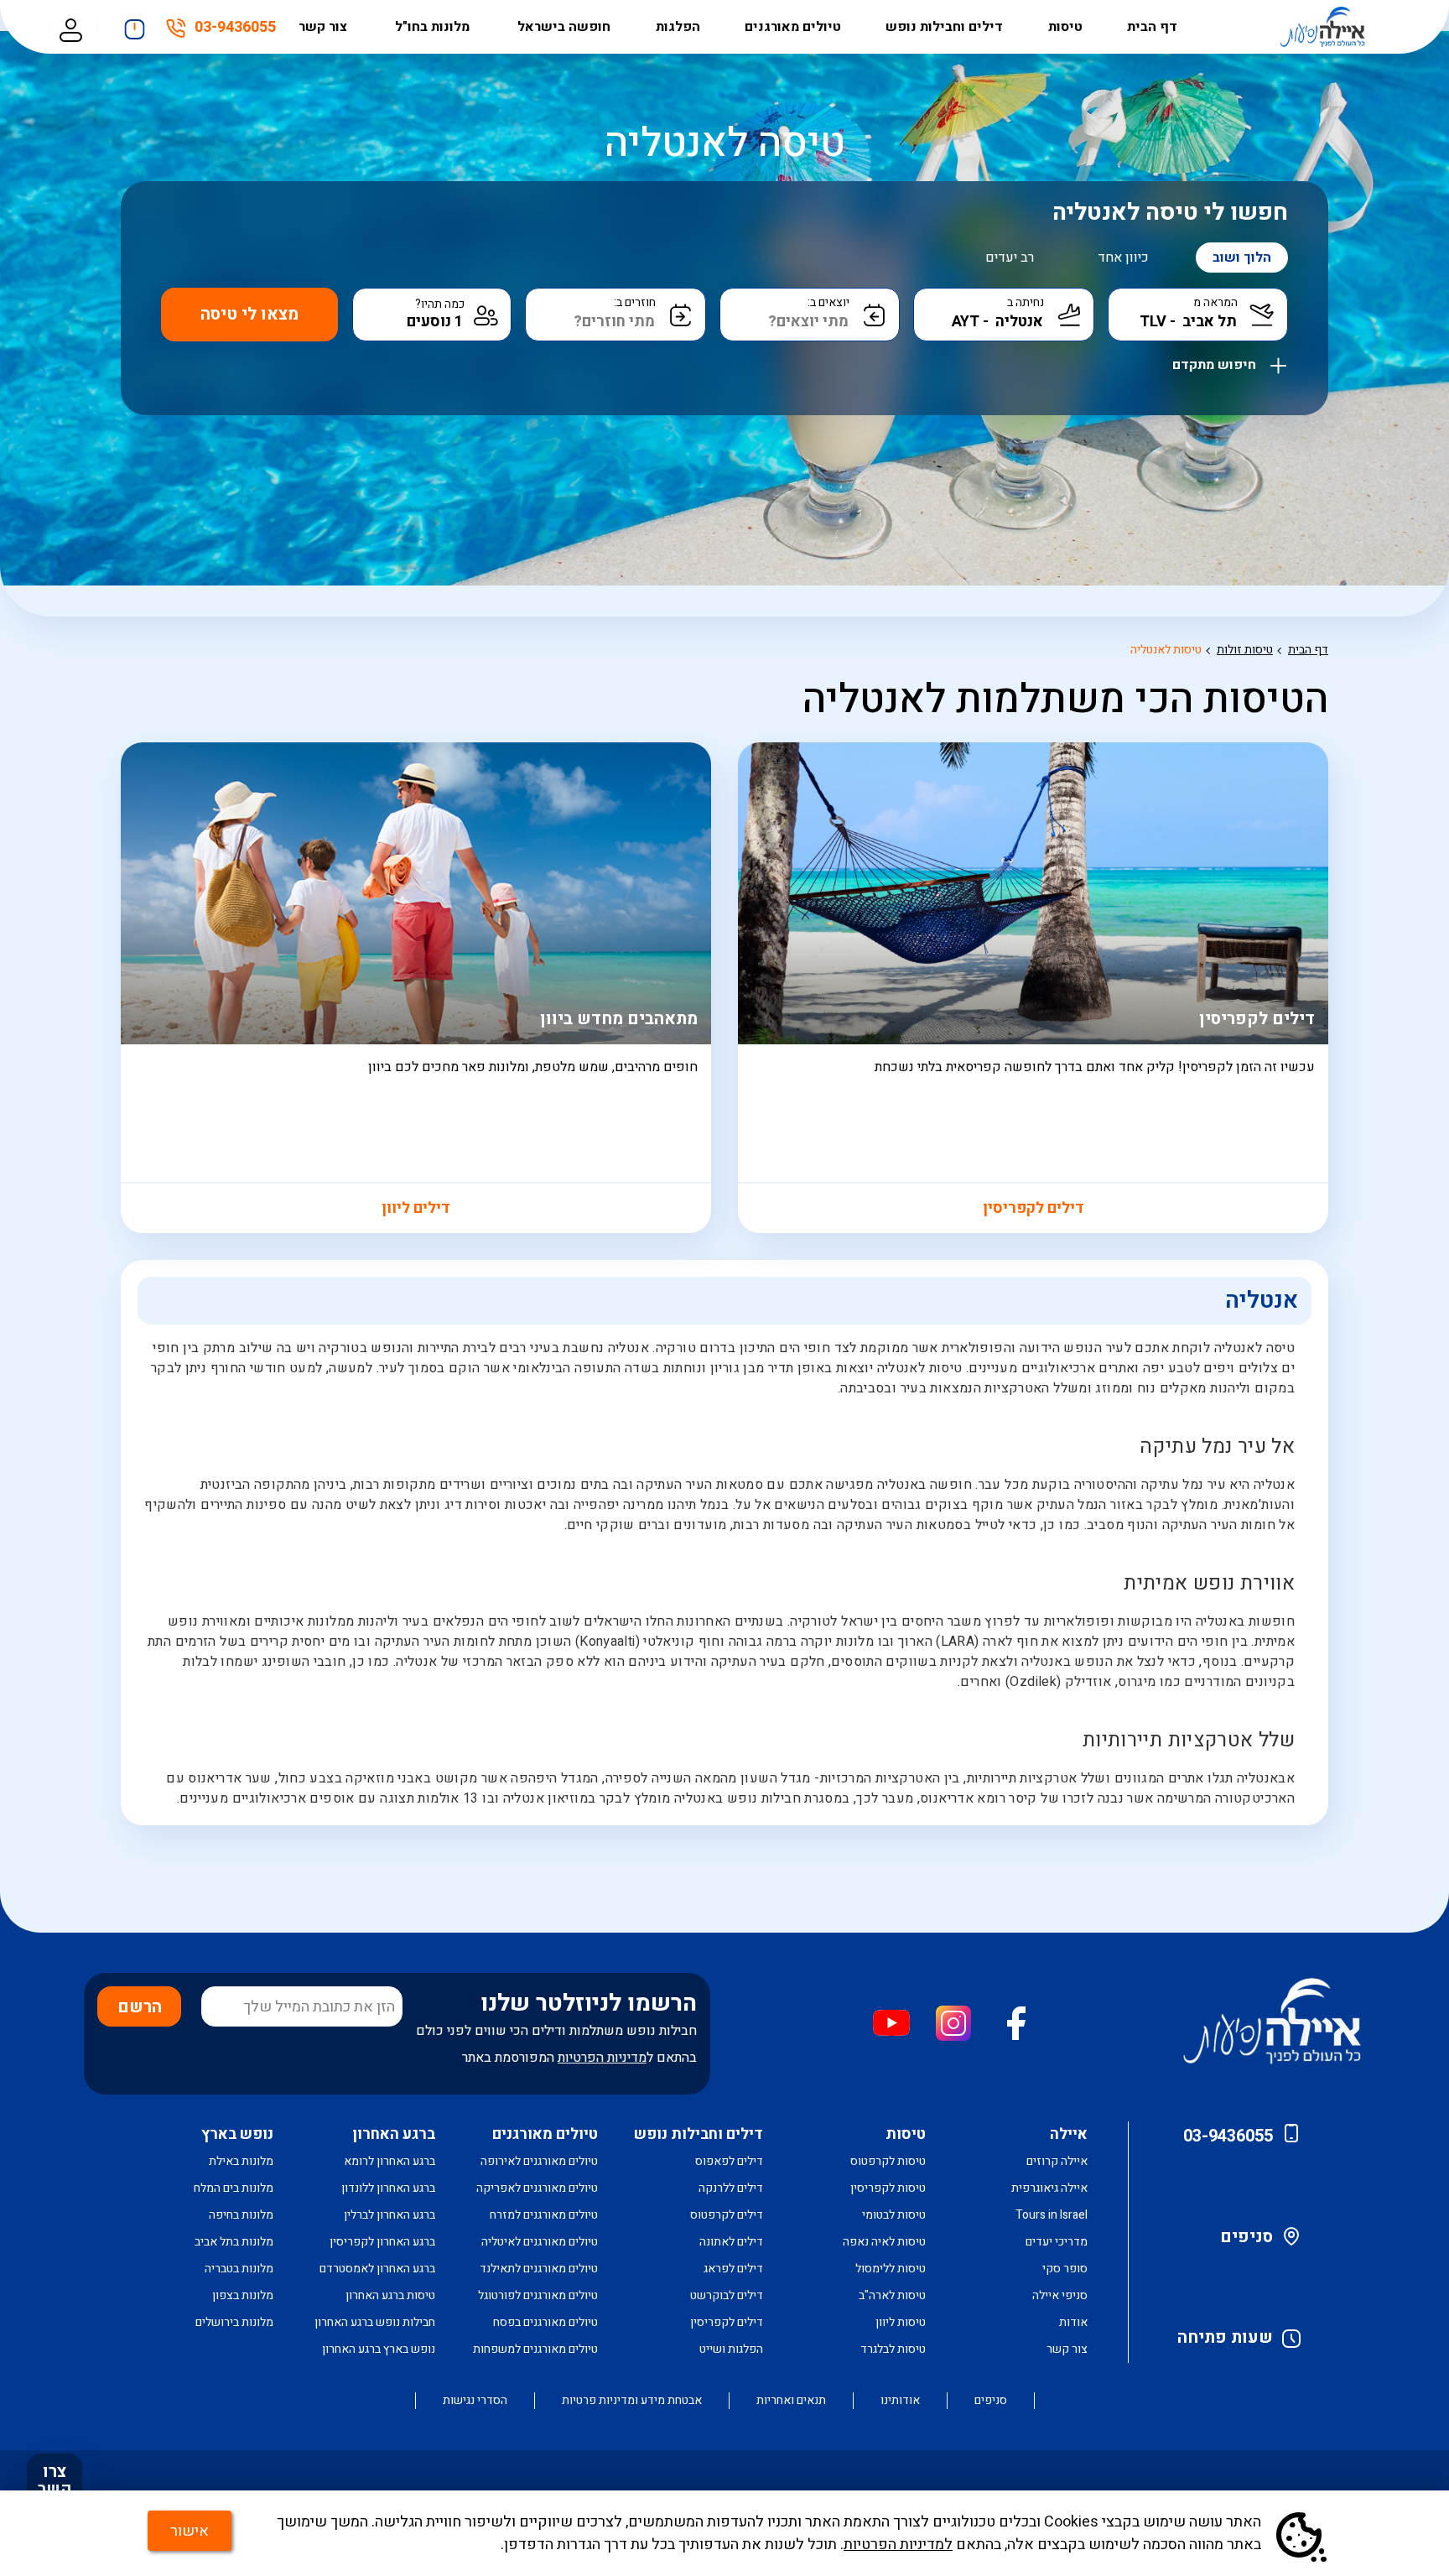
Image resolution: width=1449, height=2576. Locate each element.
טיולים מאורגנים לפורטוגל (538, 2295)
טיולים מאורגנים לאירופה (539, 2161)
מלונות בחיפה (241, 2215)
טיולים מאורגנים (793, 27)
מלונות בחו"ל (434, 27)
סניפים (1246, 2237)
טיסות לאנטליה (1166, 650)
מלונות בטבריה (239, 2269)
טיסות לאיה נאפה (884, 2242)
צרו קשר (55, 2480)
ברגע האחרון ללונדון (388, 2188)
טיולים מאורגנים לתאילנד (539, 2269)
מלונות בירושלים (234, 2322)
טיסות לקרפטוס (888, 2161)
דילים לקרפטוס (727, 2215)
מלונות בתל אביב (234, 2242)
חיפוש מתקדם (1216, 362)
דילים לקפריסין (1034, 1208)
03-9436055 (235, 30)
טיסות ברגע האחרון (390, 2295)
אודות (1073, 2322)
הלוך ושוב (1242, 258)
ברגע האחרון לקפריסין (382, 2242)
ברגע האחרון (394, 2134)
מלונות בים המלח (234, 2188)
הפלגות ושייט (731, 2349)
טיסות (1065, 27)
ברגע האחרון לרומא (390, 2161)
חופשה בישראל (564, 27)
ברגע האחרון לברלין (390, 2215)
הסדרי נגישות (475, 2401)
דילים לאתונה (731, 2242)
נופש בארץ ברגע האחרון (379, 2349)
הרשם (140, 2007)
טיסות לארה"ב (892, 2295)
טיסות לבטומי (894, 2215)
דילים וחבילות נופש (944, 27)
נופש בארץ (237, 2134)
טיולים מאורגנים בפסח (545, 2322)
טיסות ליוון (901, 2322)
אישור (190, 2531)
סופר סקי (1065, 2269)
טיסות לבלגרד (893, 2349)
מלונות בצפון (243, 2295)
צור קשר (325, 27)
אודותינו (900, 2401)
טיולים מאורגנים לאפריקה (537, 2188)
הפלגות (678, 27)
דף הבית (1152, 27)
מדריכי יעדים (1057, 2242)
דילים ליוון (416, 1208)
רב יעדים (1010, 258)
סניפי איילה (1060, 2295)
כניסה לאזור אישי (70, 27)
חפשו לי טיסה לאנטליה (1170, 213)
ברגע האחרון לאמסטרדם (377, 2269)
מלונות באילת (241, 2161)
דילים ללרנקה (731, 2188)
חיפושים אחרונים (135, 25)
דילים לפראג (733, 2269)
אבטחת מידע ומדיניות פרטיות (632, 2401)
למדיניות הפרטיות (898, 2545)
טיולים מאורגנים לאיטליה (540, 2242)
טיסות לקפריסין (888, 2188)
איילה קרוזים (1057, 2161)
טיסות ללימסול (891, 2269)
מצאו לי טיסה (249, 314)
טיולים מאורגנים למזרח (544, 2215)
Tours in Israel (1052, 2215)
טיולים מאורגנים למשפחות (535, 2349)
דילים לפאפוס (729, 2161)
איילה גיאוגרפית (1049, 2188)
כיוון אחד (1123, 258)
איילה (1069, 2134)
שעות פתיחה (1225, 2337)
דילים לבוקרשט (727, 2295)
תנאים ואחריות (791, 2401)
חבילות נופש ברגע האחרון (375, 2322)
